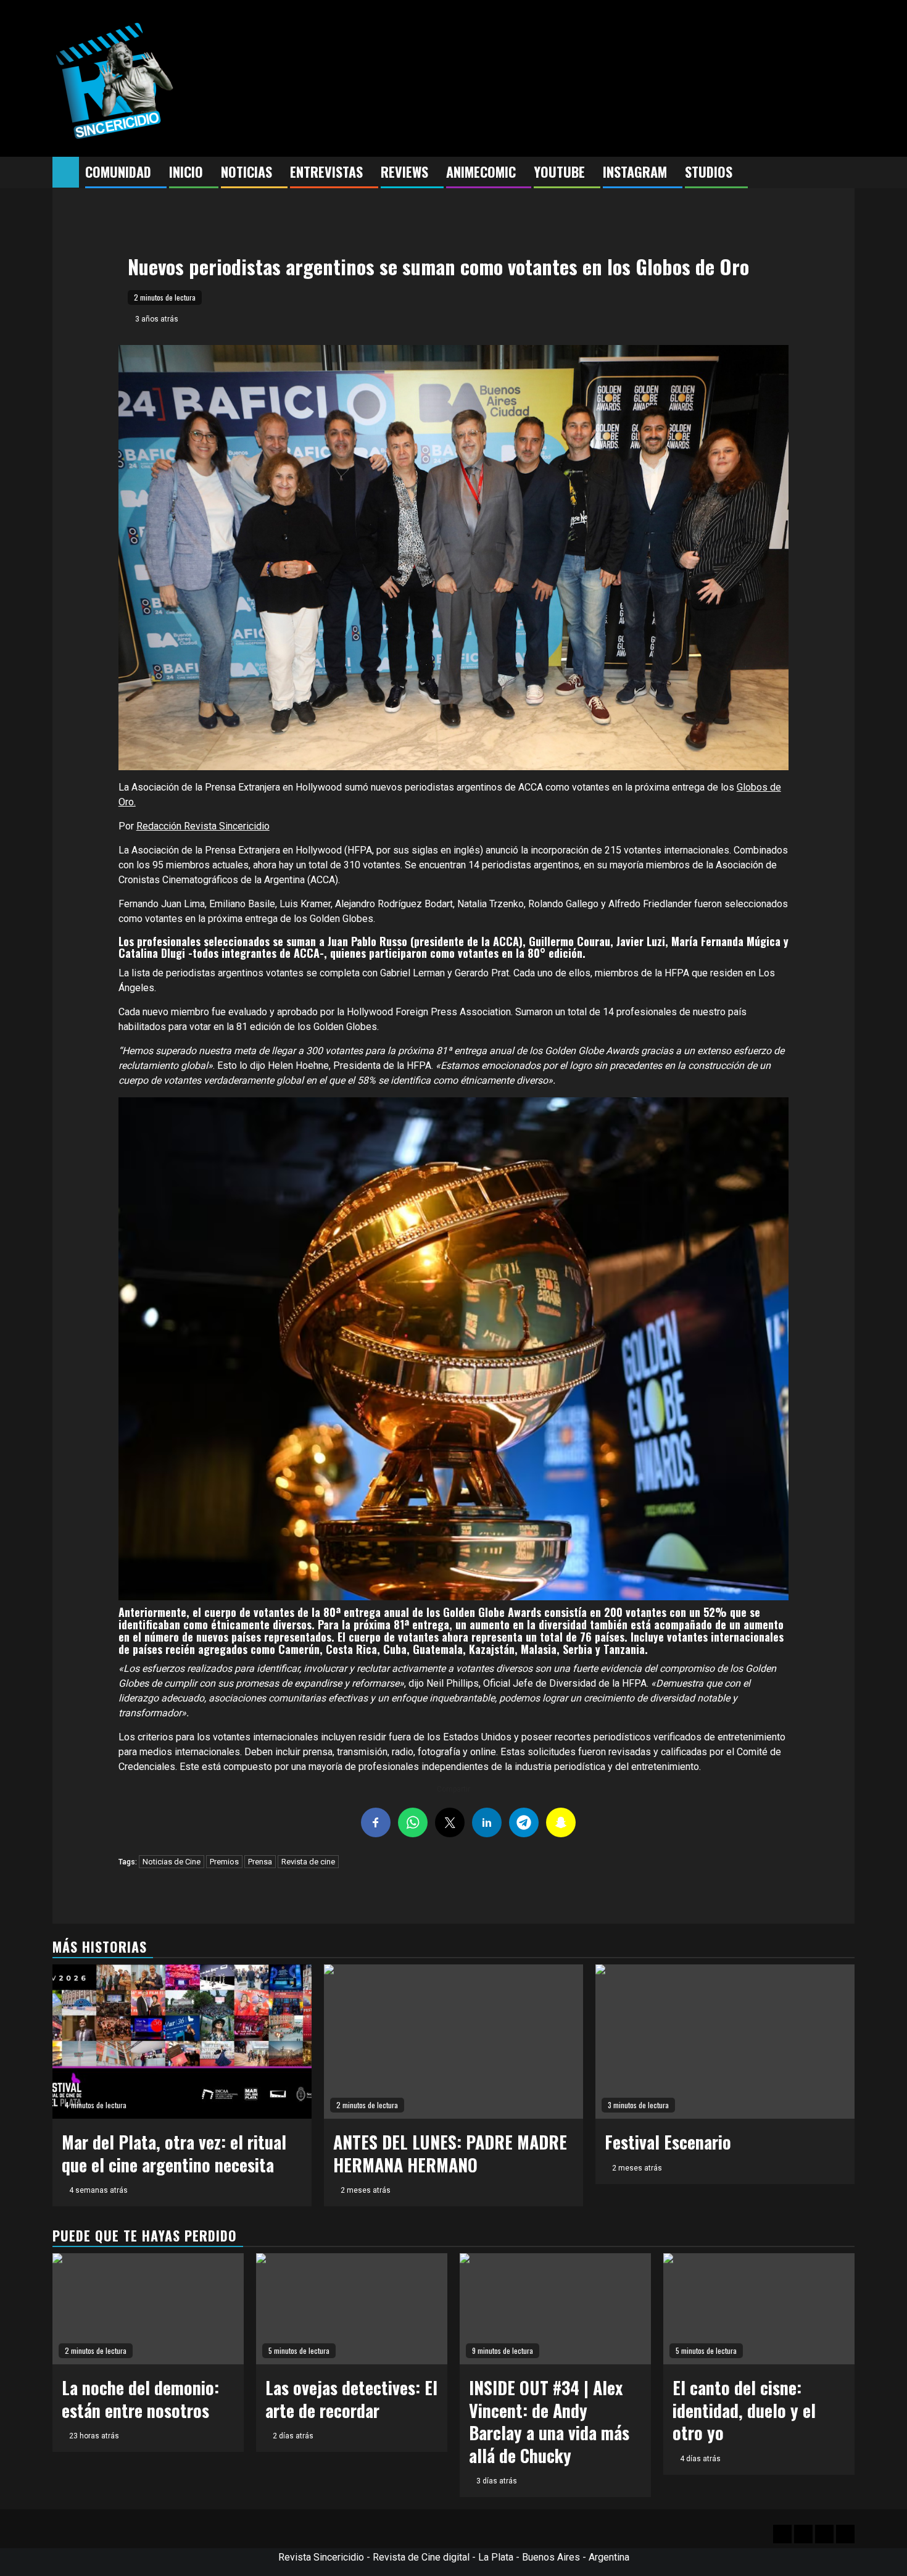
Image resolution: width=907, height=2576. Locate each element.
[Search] (846, 173)
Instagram (635, 172)
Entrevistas (326, 172)
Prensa (260, 1862)
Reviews (404, 172)
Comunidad (118, 172)
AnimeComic (481, 172)
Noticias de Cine (172, 1862)
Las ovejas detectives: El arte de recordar (351, 2399)
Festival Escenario (668, 2142)
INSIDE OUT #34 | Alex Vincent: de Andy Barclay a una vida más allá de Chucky (549, 2421)
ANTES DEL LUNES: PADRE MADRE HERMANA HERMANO (450, 2153)
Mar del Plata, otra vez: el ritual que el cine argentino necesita (174, 2153)
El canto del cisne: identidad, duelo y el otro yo (744, 2410)
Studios (709, 172)
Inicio (186, 172)
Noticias (246, 172)
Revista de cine (308, 1862)
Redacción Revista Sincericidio (203, 826)
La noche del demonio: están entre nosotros (140, 2399)
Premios (224, 1862)
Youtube (559, 172)
